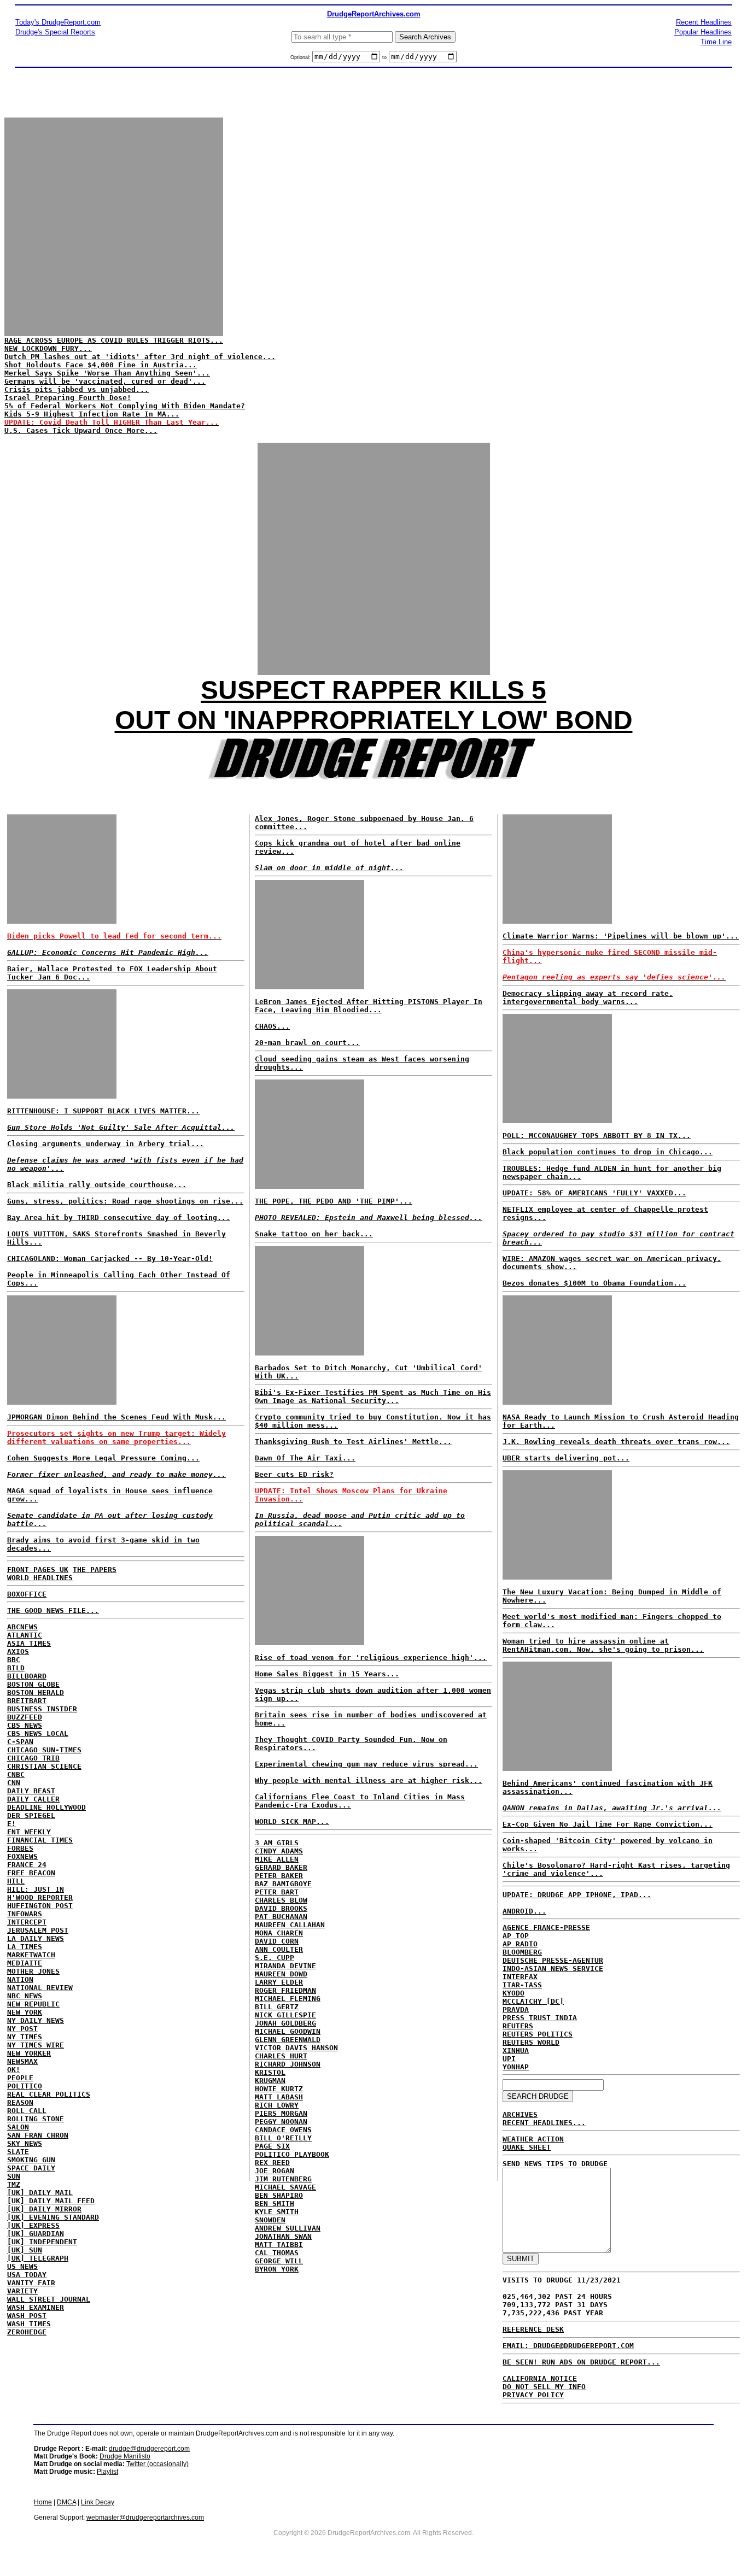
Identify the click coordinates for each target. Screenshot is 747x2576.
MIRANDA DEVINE (285, 1966)
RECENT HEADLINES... (544, 2123)
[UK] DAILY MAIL (40, 2193)
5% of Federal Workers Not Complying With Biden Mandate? (125, 406)
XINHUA (516, 2050)
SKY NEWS (25, 2143)
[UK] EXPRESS (33, 2225)
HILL (16, 1881)
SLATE (18, 2152)
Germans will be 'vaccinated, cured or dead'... (105, 381)
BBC (14, 1660)
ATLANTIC (25, 1635)
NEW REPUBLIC (33, 2004)
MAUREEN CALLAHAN (290, 1925)
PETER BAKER (279, 1876)
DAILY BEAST (31, 1791)
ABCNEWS (22, 1627)
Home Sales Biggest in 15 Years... (327, 1674)
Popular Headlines (703, 32)
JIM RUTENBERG (283, 2179)
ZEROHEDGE (27, 2332)
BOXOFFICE (27, 1594)
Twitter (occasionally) (157, 2464)
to (384, 57)
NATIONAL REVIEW (40, 1988)
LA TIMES (25, 1947)
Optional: (301, 57)
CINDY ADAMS (279, 1851)
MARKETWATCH (31, 1955)
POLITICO (25, 2086)
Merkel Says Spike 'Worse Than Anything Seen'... (107, 373)
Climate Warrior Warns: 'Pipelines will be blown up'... (621, 936)
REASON (20, 2102)
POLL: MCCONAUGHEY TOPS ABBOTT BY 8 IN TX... (597, 1136)
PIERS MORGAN (281, 2113)
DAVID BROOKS (281, 1908)
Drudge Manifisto (125, 2456)
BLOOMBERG (522, 1952)
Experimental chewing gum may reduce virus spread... (366, 1764)
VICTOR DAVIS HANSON (296, 2048)
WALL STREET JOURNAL (49, 2299)
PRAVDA (516, 2009)
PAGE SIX (272, 2146)
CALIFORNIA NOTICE (540, 2378)
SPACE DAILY (31, 2168)
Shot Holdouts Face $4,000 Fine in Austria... (101, 365)
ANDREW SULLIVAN (288, 2228)
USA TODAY (27, 2275)
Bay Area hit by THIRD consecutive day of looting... (119, 1217)
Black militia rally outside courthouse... (97, 1185)
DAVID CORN (277, 1941)
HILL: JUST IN (36, 1889)
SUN (14, 2176)
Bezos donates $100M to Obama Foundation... (594, 1283)
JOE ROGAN (275, 2171)
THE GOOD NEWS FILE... (53, 1610)
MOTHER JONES (33, 1971)
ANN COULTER (279, 1949)
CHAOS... (272, 1026)
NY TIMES (25, 2037)
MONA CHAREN (279, 1933)
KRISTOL (270, 2072)
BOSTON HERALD (36, 1692)
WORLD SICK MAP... (292, 1821)
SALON (18, 2127)
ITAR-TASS (522, 1985)
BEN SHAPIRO (279, 2195)
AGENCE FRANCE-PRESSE (546, 1927)
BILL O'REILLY (283, 2138)
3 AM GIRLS (277, 1843)
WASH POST (27, 2316)
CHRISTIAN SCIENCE (44, 1766)
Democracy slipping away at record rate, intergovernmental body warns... (588, 997)
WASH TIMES (29, 2324)
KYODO (513, 1993)
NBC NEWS (25, 1996)
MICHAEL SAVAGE (285, 2187)
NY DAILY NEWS (36, 2020)
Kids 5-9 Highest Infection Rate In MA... (92, 414)
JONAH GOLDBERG (285, 2023)
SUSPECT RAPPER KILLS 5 (373, 690)
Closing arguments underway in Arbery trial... (106, 1144)
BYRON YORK (277, 2269)
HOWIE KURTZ (279, 2089)
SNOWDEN (270, 2220)
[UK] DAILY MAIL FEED (51, 2201)
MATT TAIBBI (279, 2245)
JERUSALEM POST (38, 1930)
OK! (14, 2070)
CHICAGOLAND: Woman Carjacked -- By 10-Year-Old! (110, 1258)
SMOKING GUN (31, 2160)
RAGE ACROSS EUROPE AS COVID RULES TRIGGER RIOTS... (114, 340)
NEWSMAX (22, 2061)
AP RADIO (520, 1944)
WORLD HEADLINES (40, 1578)
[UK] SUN (25, 2250)
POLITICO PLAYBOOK (292, 2154)
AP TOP (516, 1936)
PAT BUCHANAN (281, 1917)
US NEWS (22, 2266)
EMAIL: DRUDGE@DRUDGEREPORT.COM (568, 2346)
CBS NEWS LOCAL (38, 1733)
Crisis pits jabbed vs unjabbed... (77, 389)
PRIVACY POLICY (533, 2395)
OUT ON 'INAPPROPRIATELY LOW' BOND (374, 720)
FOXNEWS (22, 1856)
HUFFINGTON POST (40, 1906)
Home (43, 2502)
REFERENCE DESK (533, 2329)
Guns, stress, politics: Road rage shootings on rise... (125, 1201)
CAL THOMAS (277, 2253)
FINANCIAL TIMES (40, 1840)
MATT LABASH (279, 2097)
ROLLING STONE (36, 2119)
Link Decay (98, 2502)
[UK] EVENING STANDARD (53, 2217)
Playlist (107, 2472)
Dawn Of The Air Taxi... (305, 1458)
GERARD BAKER (281, 1867)
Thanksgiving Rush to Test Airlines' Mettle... (353, 1442)
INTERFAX (520, 1977)
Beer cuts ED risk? (294, 1474)
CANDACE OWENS (283, 2130)
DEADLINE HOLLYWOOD (46, 1807)
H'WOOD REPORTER (40, 1897)
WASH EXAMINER (36, 2307)
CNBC (16, 1774)
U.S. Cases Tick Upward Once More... (81, 430)
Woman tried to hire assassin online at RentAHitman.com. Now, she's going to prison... (603, 1645)
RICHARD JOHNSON (288, 2064)
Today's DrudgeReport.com (58, 22)
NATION (20, 1979)
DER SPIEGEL (31, 1815)
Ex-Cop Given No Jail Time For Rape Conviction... (608, 1824)
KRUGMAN (270, 2081)
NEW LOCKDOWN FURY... (48, 348)
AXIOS (18, 1651)
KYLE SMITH (277, 2212)
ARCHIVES (520, 2114)
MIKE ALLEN (277, 1859)
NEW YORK (25, 2012)
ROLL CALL (27, 2111)
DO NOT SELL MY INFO (544, 2387)
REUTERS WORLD (531, 2042)
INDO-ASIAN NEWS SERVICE (553, 1968)
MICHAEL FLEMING (288, 1999)
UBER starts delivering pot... (566, 1458)
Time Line (716, 42)
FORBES (20, 1848)
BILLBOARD (27, 1676)
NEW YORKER (29, 2053)
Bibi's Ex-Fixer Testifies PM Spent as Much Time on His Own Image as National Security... (373, 1396)
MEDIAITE (25, 1963)
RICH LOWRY (277, 2105)
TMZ (14, 2184)
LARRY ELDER (279, 1982)
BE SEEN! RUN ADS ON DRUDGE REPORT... (581, 2362)
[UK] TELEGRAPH (38, 2258)
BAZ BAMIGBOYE (283, 1884)
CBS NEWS (25, 1725)
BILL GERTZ (277, 2007)
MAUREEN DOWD (281, 1974)
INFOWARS (25, 1914)
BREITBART (27, 1701)
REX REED (272, 2163)
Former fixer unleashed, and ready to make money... (116, 1474)
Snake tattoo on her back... (314, 1234)
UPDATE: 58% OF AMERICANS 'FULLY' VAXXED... (594, 1193)
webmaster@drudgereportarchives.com (145, 2518)
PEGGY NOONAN (281, 2122)
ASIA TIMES (29, 1643)
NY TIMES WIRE (36, 2045)
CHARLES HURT (281, 2056)
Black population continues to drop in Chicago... (608, 1152)
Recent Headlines (704, 22)
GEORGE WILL (279, 2261)
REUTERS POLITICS (538, 2034)
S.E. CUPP (275, 1958)
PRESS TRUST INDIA (540, 2018)
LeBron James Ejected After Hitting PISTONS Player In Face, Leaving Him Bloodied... (369, 1006)
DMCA (66, 2502)
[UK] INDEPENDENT (42, 2242)
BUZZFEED (25, 1717)
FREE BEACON (31, 1873)
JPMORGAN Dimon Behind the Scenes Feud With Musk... (116, 1417)
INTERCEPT (27, 1922)
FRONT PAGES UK (38, 1569)
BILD (16, 1668)
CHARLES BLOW (281, 1900)
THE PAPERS (95, 1569)
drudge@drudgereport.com (149, 2449)
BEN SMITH (275, 2204)
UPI (509, 2059)
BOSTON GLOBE (33, 1684)
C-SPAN (20, 1742)
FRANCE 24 (27, 1865)
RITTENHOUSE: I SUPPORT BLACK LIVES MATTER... (103, 1111)
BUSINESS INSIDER (42, 1709)
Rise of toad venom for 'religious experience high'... (371, 1657)
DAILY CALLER (33, 1799)
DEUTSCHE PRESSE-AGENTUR (553, 1960)
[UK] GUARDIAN (36, 2234)
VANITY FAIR (31, 2283)
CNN (14, 1783)
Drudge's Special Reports (55, 32)
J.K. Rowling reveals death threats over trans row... (616, 1442)
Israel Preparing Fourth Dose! (68, 398)
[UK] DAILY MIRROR (44, 2209)
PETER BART (277, 1892)
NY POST (22, 2029)
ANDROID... (524, 1911)
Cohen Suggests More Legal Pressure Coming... (103, 1458)
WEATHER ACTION (533, 2139)
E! (11, 1824)
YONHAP (516, 2067)
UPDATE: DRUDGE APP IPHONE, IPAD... (577, 1895)
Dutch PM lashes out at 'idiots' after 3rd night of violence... (140, 357)
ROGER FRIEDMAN (285, 1990)
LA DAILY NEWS (36, 1938)
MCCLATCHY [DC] (533, 2001)
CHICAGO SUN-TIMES (44, 1750)
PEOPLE (20, 2078)
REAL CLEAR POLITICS (49, 2094)
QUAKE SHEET (527, 2147)
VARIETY (22, 2291)
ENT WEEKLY (29, 1832)
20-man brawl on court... (307, 1043)
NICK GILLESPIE (285, 2015)
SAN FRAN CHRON (38, 2135)
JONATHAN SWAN (283, 2236)
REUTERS (518, 2026)
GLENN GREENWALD (288, 2040)
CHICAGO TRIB (33, 1758)
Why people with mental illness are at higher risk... (369, 1780)
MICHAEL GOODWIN (288, 2031)
